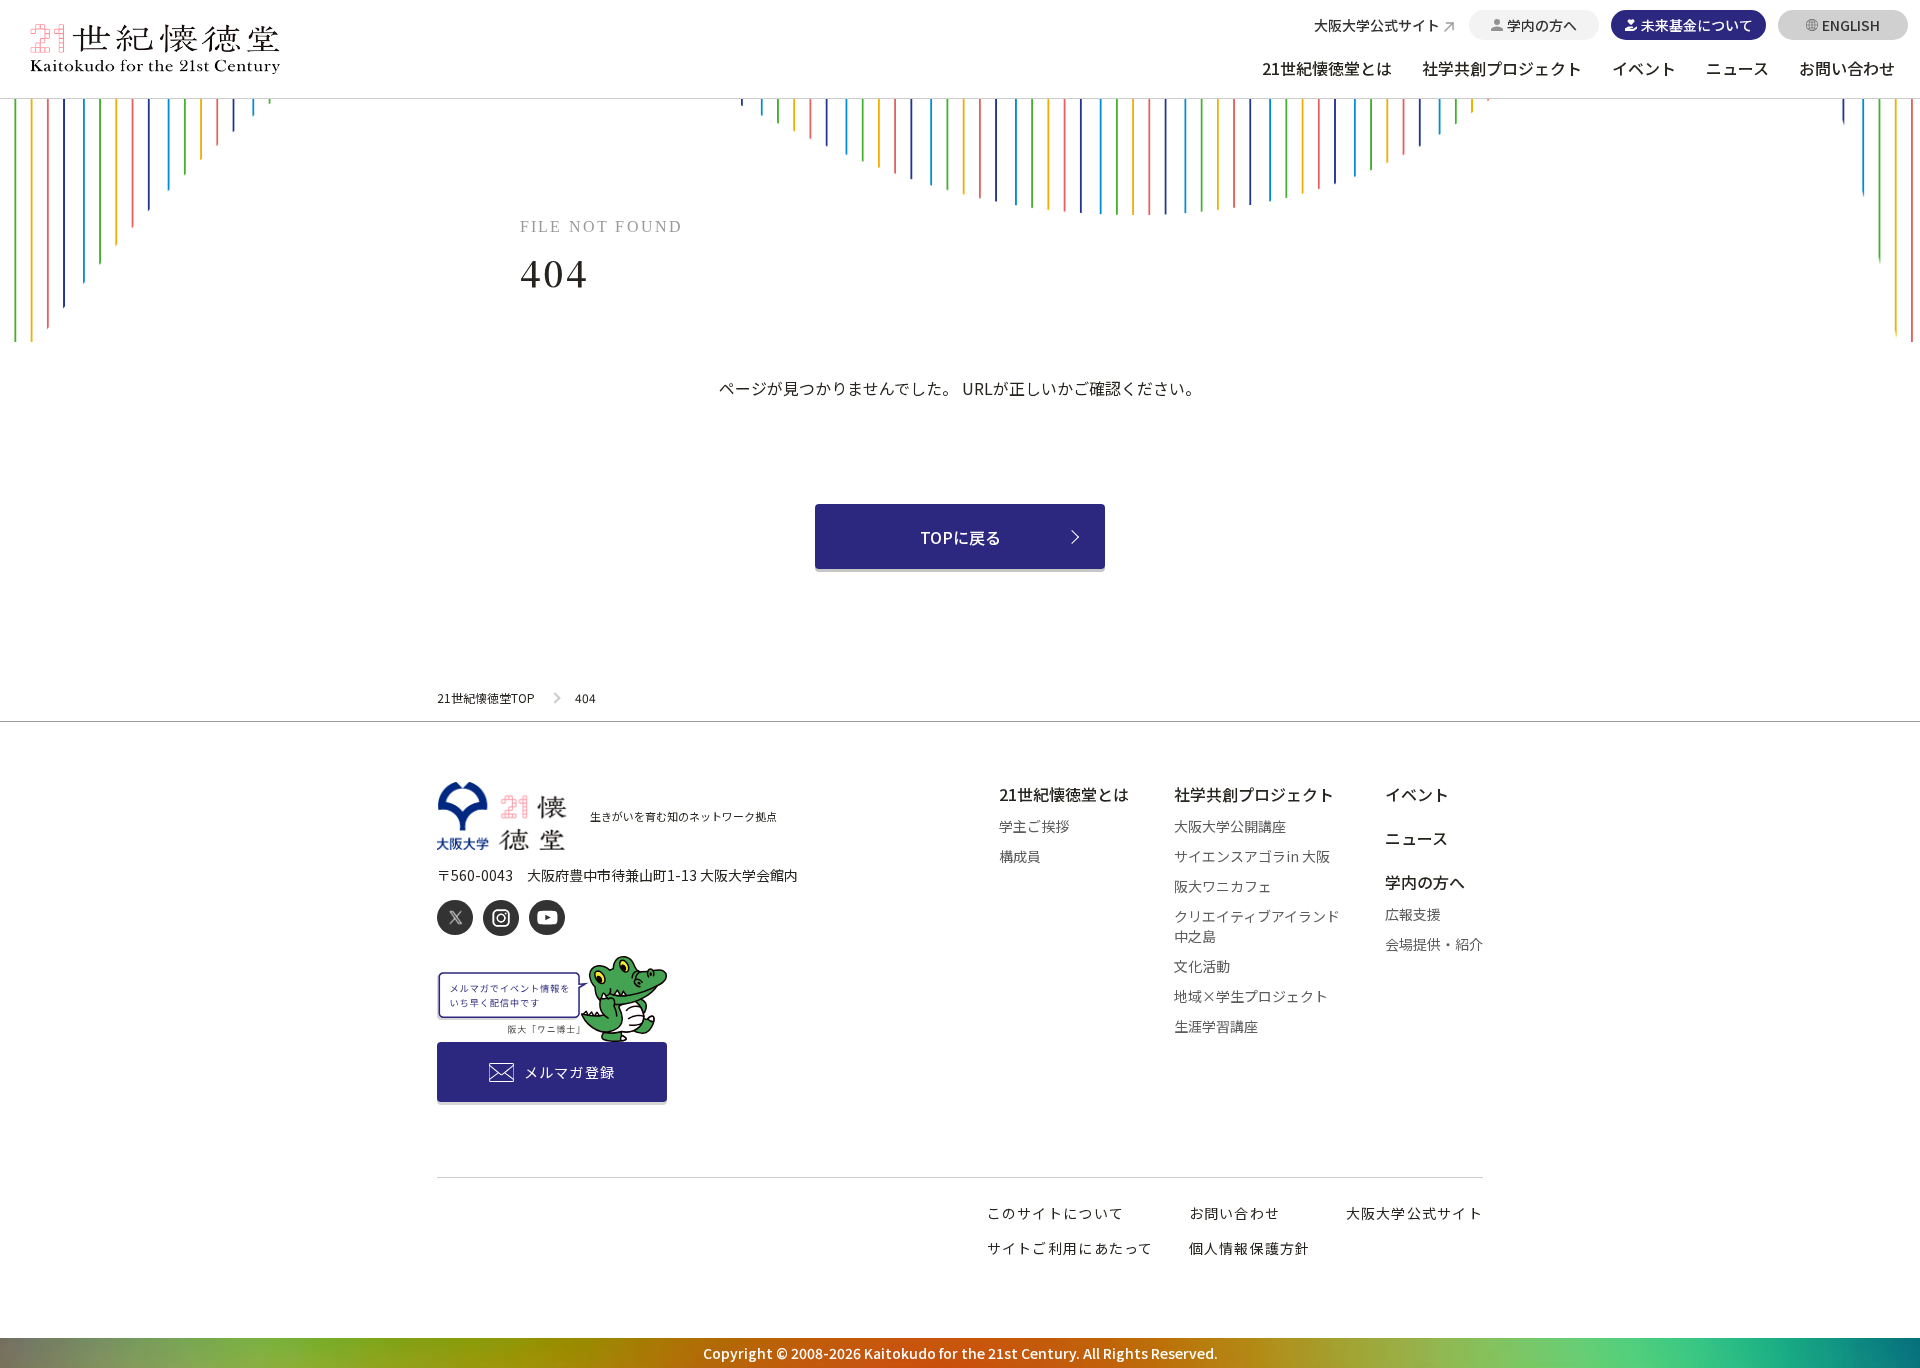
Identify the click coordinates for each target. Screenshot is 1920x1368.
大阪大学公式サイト (1414, 1213)
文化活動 (1202, 966)
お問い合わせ (1847, 68)
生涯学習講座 (1216, 1026)
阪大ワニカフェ (1223, 886)
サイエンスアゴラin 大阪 (1252, 856)
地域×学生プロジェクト (1251, 996)
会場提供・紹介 (1434, 944)
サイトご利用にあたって (1070, 1248)
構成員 (1020, 856)
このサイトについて (1055, 1213)
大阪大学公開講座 (1230, 826)
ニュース (1737, 68)
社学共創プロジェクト (1502, 68)
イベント (1644, 68)
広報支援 (1413, 914)
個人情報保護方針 (1250, 1248)
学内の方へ (1425, 882)
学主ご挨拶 (1034, 826)
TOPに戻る (960, 537)
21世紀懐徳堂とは (1327, 68)
